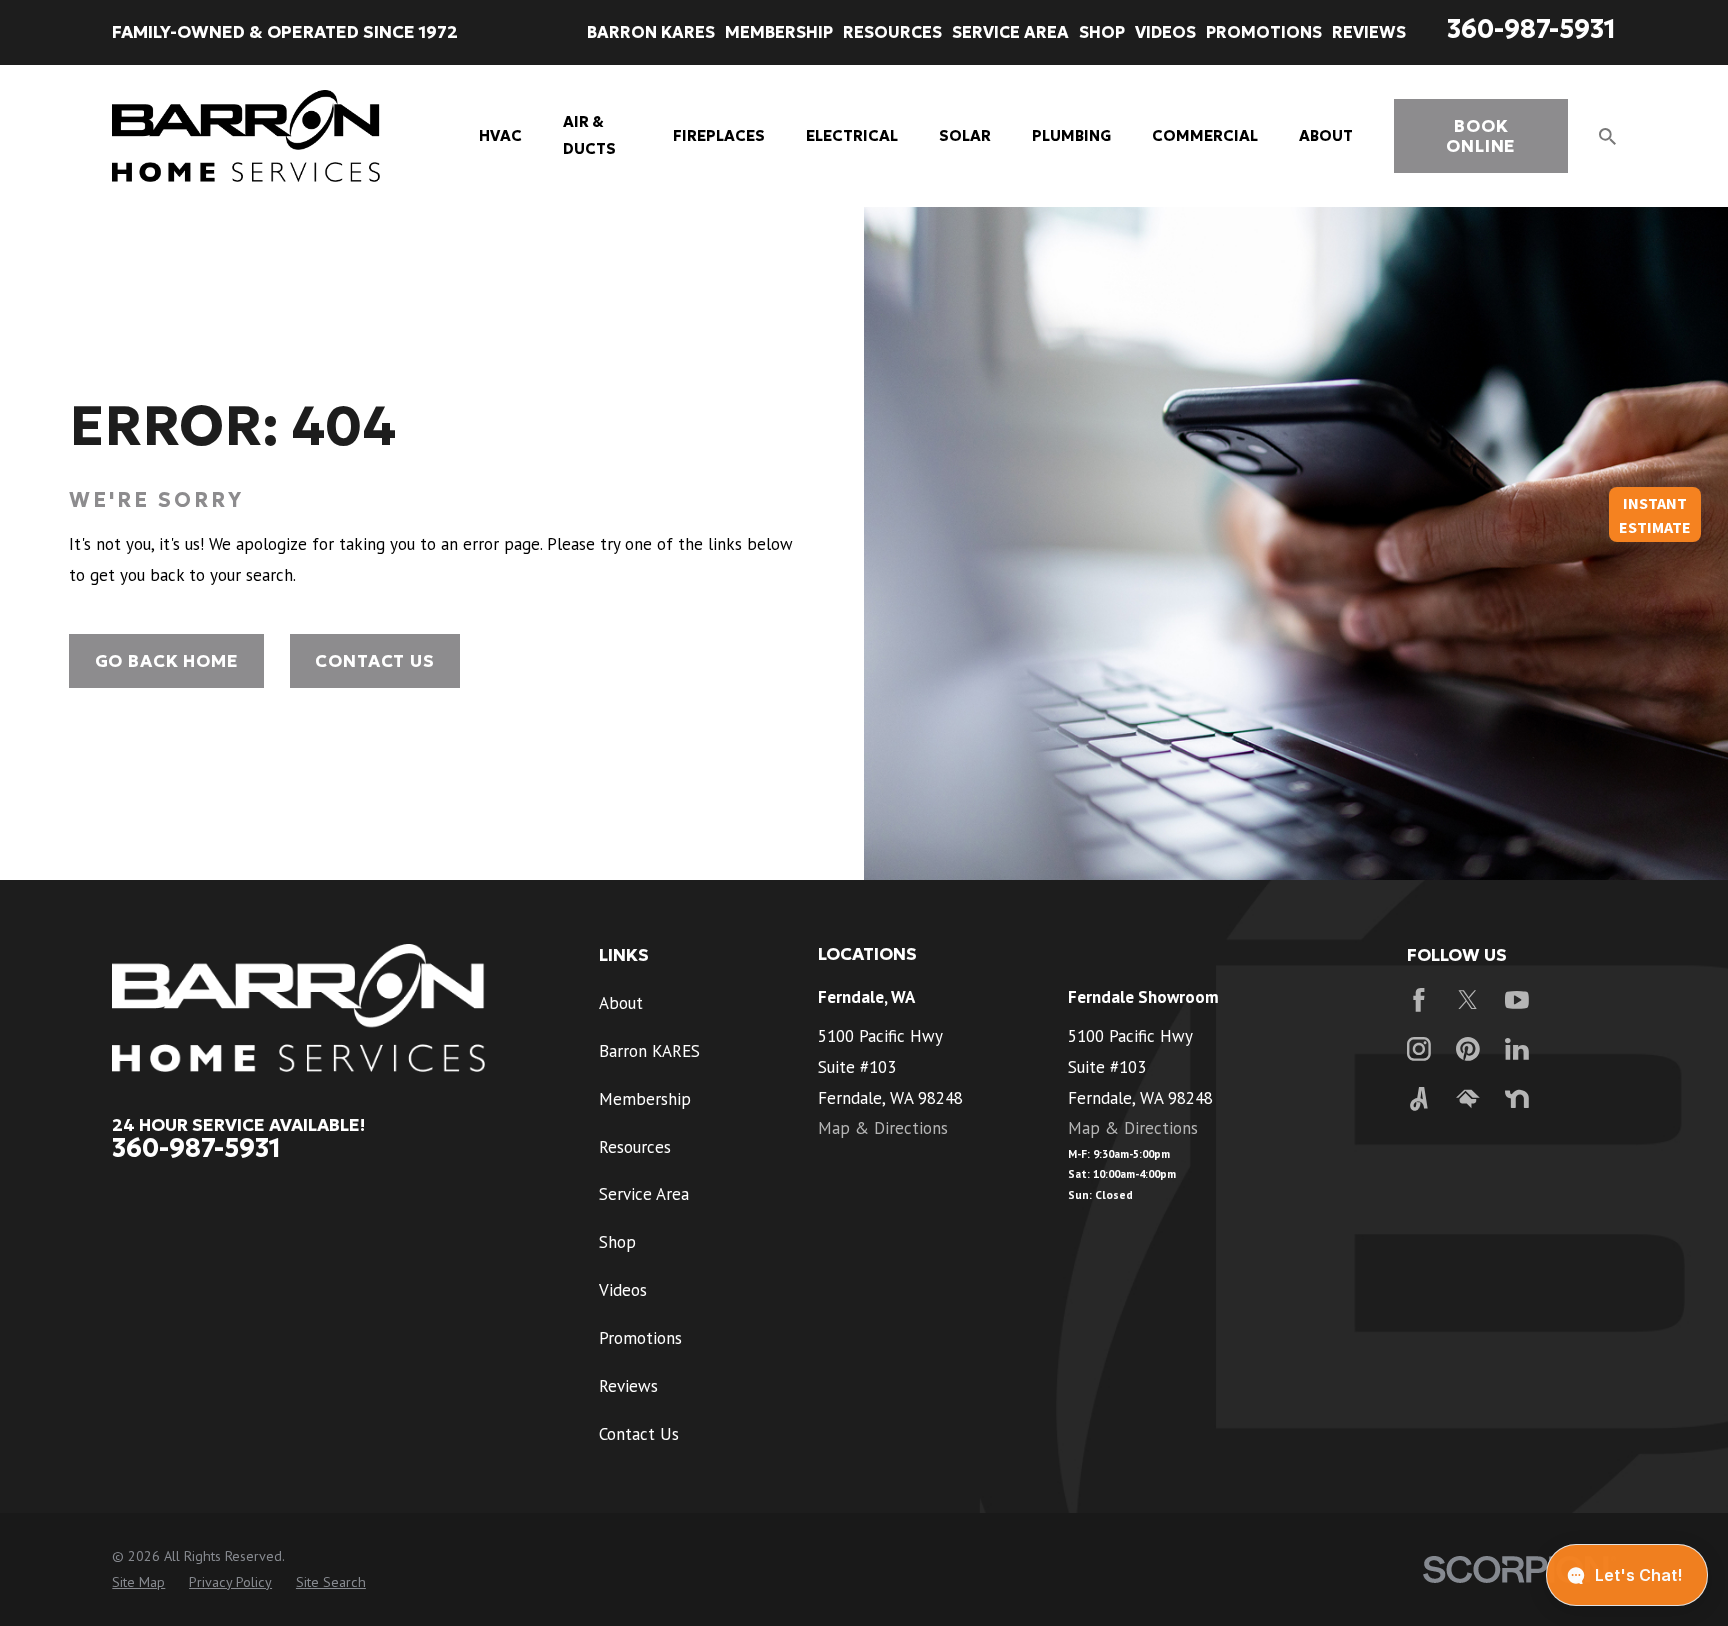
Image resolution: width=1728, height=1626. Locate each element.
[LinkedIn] (1517, 1049)
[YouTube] (1517, 1000)
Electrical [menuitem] (852, 135)
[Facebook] (1419, 1000)
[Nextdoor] (1517, 1099)
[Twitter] (1468, 1000)
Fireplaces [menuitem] (719, 135)
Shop (617, 1242)
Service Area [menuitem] (1010, 32)
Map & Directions (883, 1128)
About (621, 1003)
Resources (635, 1147)
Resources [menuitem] (892, 32)
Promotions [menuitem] (1264, 32)
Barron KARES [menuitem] (651, 32)
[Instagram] (1419, 1049)
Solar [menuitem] (965, 135)
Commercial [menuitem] (1205, 135)
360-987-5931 (1531, 29)
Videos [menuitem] (1165, 32)
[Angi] (1419, 1099)
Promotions (640, 1338)
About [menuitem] (1326, 135)
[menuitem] (138, 1583)
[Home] (246, 136)
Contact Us (375, 661)
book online (1481, 136)
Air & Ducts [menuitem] (589, 135)
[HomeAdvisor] (1468, 1099)
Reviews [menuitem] (1369, 32)
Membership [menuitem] (779, 32)
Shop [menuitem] (1102, 32)
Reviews (628, 1386)
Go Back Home (167, 661)
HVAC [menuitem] (500, 135)
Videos (623, 1290)
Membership (645, 1099)
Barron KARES (649, 1051)
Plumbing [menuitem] (1071, 135)
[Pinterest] (1468, 1049)
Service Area (644, 1194)
